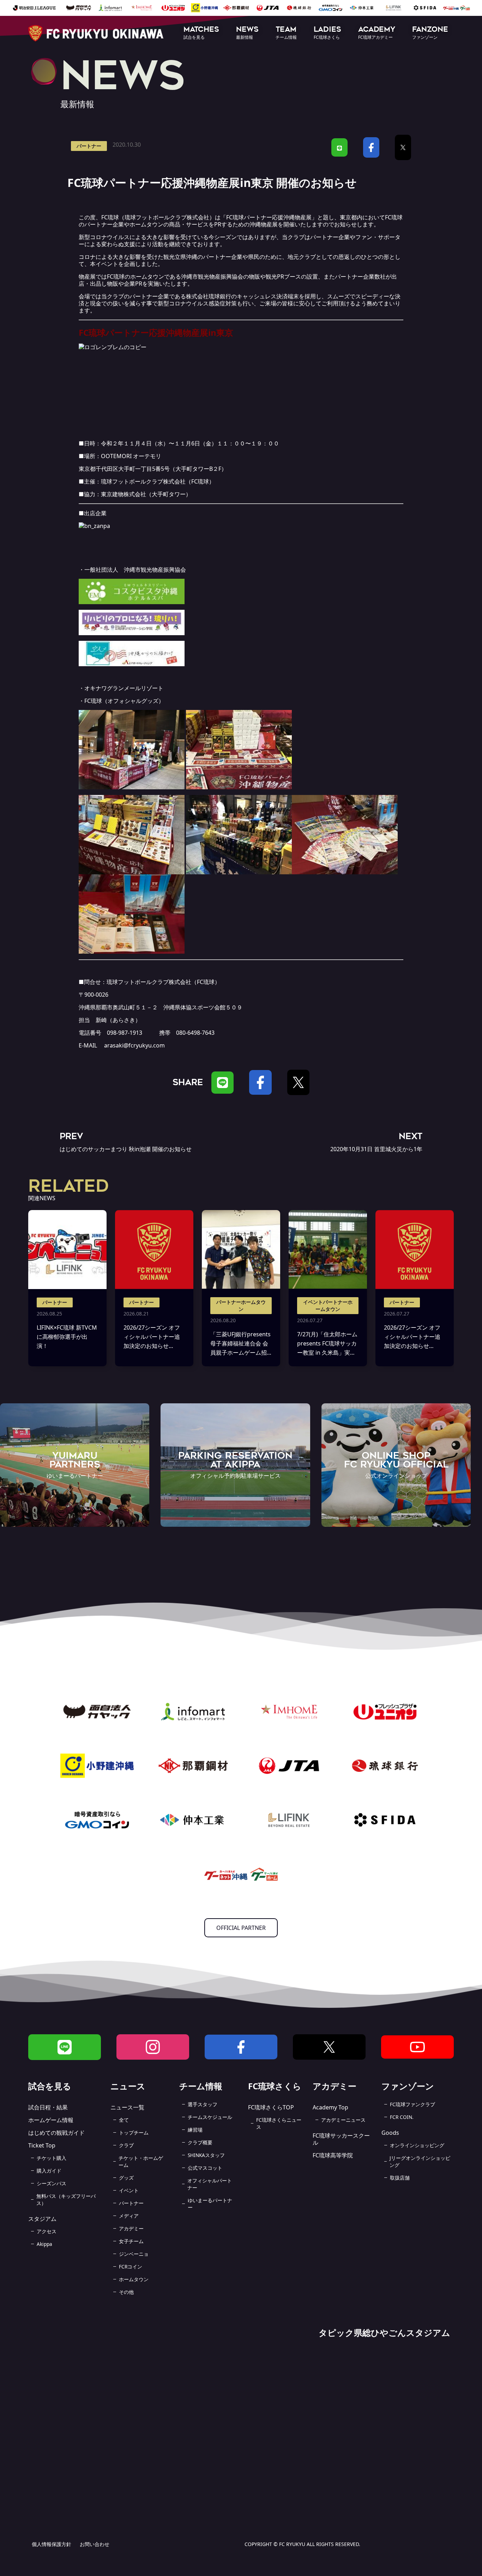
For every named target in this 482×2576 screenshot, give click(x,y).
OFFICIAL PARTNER (241, 1928)
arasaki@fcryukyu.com (134, 1045)
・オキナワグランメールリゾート (121, 688)
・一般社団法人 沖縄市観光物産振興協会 (132, 570)
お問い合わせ (95, 2544)
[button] (201, 33)
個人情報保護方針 (52, 2544)
